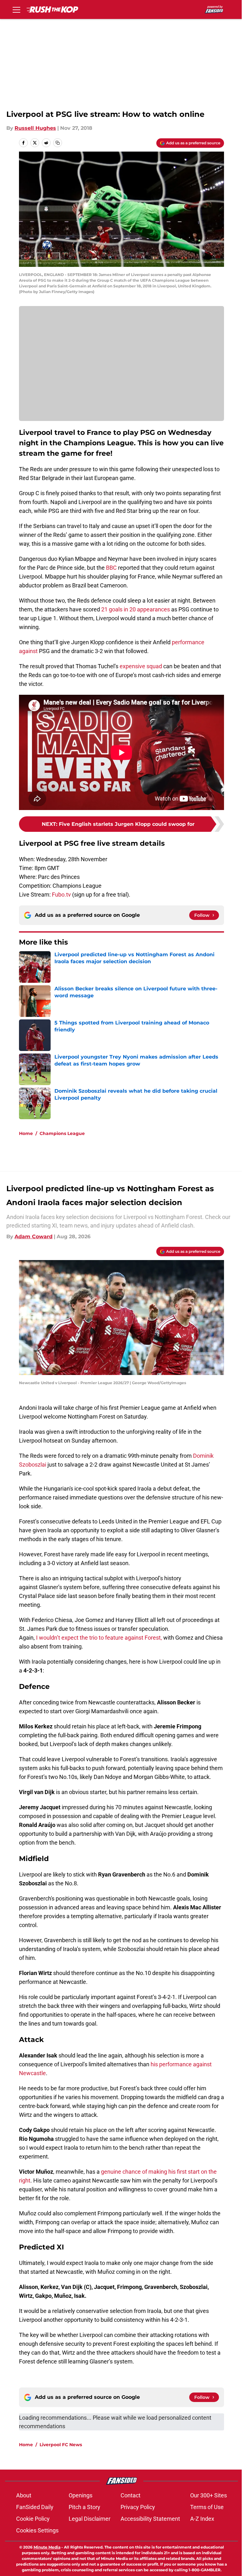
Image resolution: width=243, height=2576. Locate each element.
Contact (131, 2495)
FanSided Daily (35, 2507)
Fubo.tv (61, 895)
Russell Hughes (35, 128)
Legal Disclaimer (90, 2519)
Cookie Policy (33, 2519)
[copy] (58, 143)
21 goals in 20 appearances (136, 609)
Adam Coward (34, 1237)
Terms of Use (207, 2507)
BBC (111, 568)
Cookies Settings (37, 2530)
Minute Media (47, 2547)
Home (26, 1133)
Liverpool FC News (61, 2445)
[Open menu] (16, 9)
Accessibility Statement (150, 2519)
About (24, 2495)
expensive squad (141, 666)
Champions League (62, 1133)
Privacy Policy (138, 2507)
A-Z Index (202, 2519)
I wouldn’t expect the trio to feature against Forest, (100, 1638)
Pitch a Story (84, 2507)
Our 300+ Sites (209, 2495)
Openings (81, 2495)
